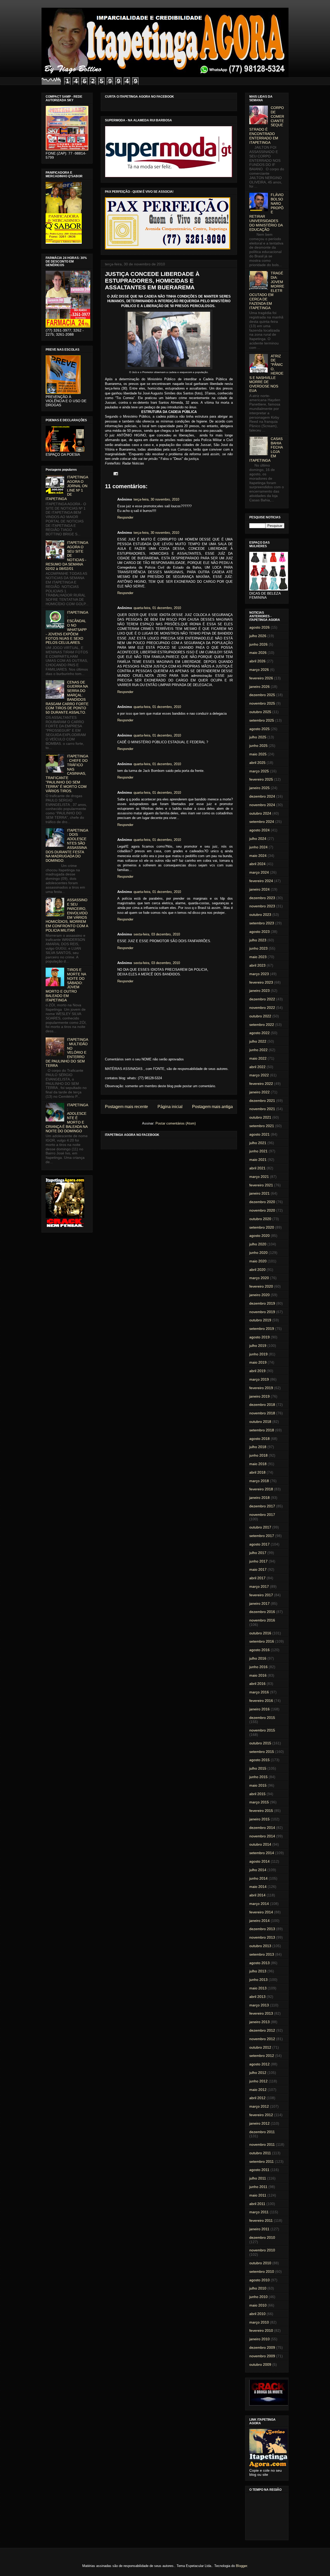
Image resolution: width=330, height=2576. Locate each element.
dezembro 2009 (262, 2347)
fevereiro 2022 (261, 1084)
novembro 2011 (262, 2144)
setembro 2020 (262, 1227)
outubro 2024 (260, 813)
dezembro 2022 (262, 999)
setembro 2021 (262, 1126)
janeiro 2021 (259, 1193)
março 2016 (259, 1692)
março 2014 (259, 1904)
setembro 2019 (262, 1329)
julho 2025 (258, 737)
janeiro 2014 (259, 1921)
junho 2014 (258, 1878)
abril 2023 (257, 965)
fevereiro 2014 (261, 1912)
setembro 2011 (262, 2161)
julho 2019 (258, 1346)
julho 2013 (258, 1971)
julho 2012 (258, 2073)
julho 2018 (258, 1447)
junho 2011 (258, 2187)
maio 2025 (258, 754)
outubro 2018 (260, 1422)
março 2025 (259, 771)
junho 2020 (258, 1253)
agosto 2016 (259, 1650)
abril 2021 (257, 1168)
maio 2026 (258, 653)
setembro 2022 (262, 1025)
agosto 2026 (259, 627)
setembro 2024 (262, 822)
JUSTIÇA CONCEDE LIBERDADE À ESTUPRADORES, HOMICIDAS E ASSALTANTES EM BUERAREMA (152, 281)
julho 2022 (258, 1041)
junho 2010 (258, 2297)
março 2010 (259, 2322)
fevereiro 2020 (261, 1286)
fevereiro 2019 (261, 1388)
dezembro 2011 (262, 2132)
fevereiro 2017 (261, 1595)
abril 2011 (257, 2204)
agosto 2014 (259, 1861)
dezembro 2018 (262, 1405)
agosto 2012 (259, 2064)
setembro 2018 (262, 1430)
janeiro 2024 (259, 889)
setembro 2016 (262, 1641)
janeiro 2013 (259, 2022)
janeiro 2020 (259, 1295)
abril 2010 (257, 2314)
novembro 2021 (262, 1109)
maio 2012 (258, 2090)
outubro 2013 (260, 1946)
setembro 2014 (262, 1853)
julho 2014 (258, 1870)
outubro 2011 (260, 2153)
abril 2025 (257, 763)
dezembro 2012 (262, 2030)
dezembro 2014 (262, 1828)
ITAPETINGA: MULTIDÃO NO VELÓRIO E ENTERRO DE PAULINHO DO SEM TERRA (67, 1053)
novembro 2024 (262, 805)
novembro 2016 (262, 1620)
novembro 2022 (262, 1008)
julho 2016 (258, 1658)
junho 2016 (258, 1667)
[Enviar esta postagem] (115, 473)
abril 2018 (257, 1472)
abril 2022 (257, 1067)
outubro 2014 (260, 1844)
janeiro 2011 (259, 2229)
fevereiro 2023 (261, 982)
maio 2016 (258, 1675)
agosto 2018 (259, 1439)
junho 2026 (258, 644)
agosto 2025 (259, 729)
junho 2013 (258, 1980)
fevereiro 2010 (261, 2330)
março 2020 (259, 1278)
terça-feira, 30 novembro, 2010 (156, 499)
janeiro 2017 (259, 1603)
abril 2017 (257, 1578)
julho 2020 (258, 1244)
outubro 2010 (260, 2263)
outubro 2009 (260, 2364)
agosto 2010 (259, 2280)
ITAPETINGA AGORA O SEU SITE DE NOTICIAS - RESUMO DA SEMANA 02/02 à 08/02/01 (67, 556)
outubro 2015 (260, 1743)
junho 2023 (258, 948)
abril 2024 (257, 864)
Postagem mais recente (126, 1107)
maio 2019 (258, 1362)
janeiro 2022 (259, 1092)
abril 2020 (257, 1270)
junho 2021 (258, 1151)
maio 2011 (258, 2195)
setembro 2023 (262, 923)
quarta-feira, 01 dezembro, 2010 (157, 608)
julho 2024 (258, 839)
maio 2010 (258, 2305)
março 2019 (259, 1379)
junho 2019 (258, 1354)
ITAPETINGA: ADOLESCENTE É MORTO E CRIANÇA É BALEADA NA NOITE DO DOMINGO (67, 1118)
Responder (125, 517)
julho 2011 (258, 2178)
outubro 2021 (260, 1117)
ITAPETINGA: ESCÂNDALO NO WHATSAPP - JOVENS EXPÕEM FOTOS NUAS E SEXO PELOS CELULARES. (67, 628)
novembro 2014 (262, 1836)
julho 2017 (258, 1553)
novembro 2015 (262, 1730)
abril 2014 (257, 1895)
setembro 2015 (262, 1752)
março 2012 (259, 2106)
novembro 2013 (262, 1937)
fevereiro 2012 (261, 2115)
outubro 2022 (260, 1016)
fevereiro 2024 (261, 881)
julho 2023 (258, 940)
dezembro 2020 (262, 1202)
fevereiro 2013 (261, 2013)
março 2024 (259, 872)
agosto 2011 (259, 2170)
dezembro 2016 (262, 1612)
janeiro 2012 (259, 2123)
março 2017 (259, 1586)
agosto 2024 (259, 830)
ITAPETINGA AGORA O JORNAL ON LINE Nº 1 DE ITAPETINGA (67, 488)
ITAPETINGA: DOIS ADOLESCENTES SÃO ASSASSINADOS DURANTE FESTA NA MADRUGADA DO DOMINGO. (67, 846)
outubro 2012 (260, 2047)
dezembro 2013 (262, 1929)
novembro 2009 (262, 2356)
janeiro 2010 (259, 2339)
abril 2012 (257, 2098)
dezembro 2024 (262, 796)
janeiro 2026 (259, 687)
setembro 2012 (262, 2056)
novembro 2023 (262, 906)
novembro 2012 (262, 2039)
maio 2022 (258, 1058)
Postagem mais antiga (212, 1107)
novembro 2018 (262, 1413)
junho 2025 (258, 746)
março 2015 (259, 1802)
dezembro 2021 (262, 1101)
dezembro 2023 (262, 898)
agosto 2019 (259, 1337)
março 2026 (259, 670)
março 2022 (259, 1075)
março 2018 (259, 1481)
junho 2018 (258, 1455)
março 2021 (259, 1177)
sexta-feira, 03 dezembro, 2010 (157, 934)
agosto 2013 (259, 1963)
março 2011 (259, 2212)
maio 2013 (258, 1988)
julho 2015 (258, 1768)
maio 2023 (258, 957)
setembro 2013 (262, 1954)
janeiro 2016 (259, 1709)
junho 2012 (258, 2081)
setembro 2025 (262, 720)
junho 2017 (258, 1561)
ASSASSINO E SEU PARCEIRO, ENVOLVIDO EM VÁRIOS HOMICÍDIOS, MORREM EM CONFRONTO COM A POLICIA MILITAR (67, 915)
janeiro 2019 (259, 1396)
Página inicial (170, 1107)
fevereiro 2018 (261, 1489)
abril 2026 (257, 661)
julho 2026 (258, 636)
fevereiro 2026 (261, 678)
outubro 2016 (260, 1633)
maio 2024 (258, 856)
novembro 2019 (262, 1312)
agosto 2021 (259, 1134)
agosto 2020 (259, 1236)
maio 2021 (258, 1160)
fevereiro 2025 (261, 779)
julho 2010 (258, 2288)
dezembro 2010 (262, 2237)
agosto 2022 (259, 1033)
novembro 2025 (262, 703)
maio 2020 (258, 1261)
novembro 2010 (262, 2250)
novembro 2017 (262, 1515)
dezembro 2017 (262, 1506)
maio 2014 (258, 1887)
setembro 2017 (262, 1536)
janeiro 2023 (259, 991)
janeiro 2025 (259, 788)
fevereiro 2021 (261, 1185)
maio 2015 (258, 1785)
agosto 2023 (259, 932)
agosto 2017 (259, 1544)
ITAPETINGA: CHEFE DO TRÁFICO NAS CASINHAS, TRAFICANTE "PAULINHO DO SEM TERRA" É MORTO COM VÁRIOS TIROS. (67, 773)
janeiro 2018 (259, 1498)
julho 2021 (258, 1143)
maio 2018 (258, 1464)
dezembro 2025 (262, 695)
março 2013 (259, 2005)
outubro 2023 (260, 915)
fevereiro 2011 (261, 2220)
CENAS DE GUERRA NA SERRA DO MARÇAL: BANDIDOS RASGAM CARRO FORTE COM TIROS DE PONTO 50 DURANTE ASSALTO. (67, 697)
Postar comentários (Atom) (176, 1123)
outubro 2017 (260, 1527)
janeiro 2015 (259, 1819)
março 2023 (259, 974)
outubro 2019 (260, 1320)
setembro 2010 (262, 2271)
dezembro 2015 (262, 1718)
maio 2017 (258, 1569)
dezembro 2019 (262, 1303)
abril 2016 (257, 1684)
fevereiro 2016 (261, 1701)
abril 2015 (257, 1794)
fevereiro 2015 (261, 1811)
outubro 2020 (260, 1219)
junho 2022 (258, 1050)
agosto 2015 (259, 1760)
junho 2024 (258, 847)
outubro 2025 (260, 712)
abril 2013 (257, 1997)
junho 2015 (258, 1777)
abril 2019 (257, 1371)
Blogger (241, 2566)
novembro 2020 (262, 1210)
